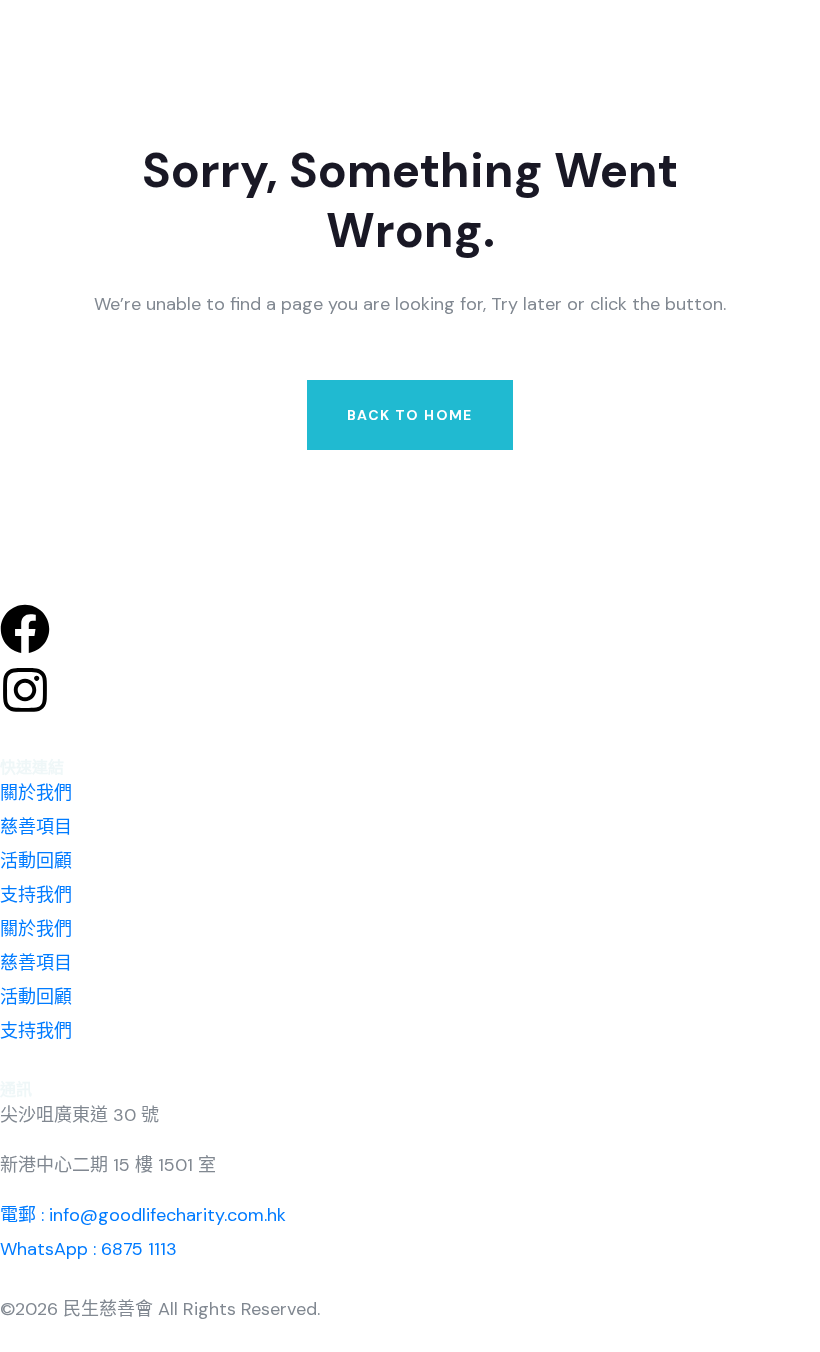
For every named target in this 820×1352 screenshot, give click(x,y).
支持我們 (36, 895)
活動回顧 (36, 861)
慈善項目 (36, 827)
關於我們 (36, 793)
